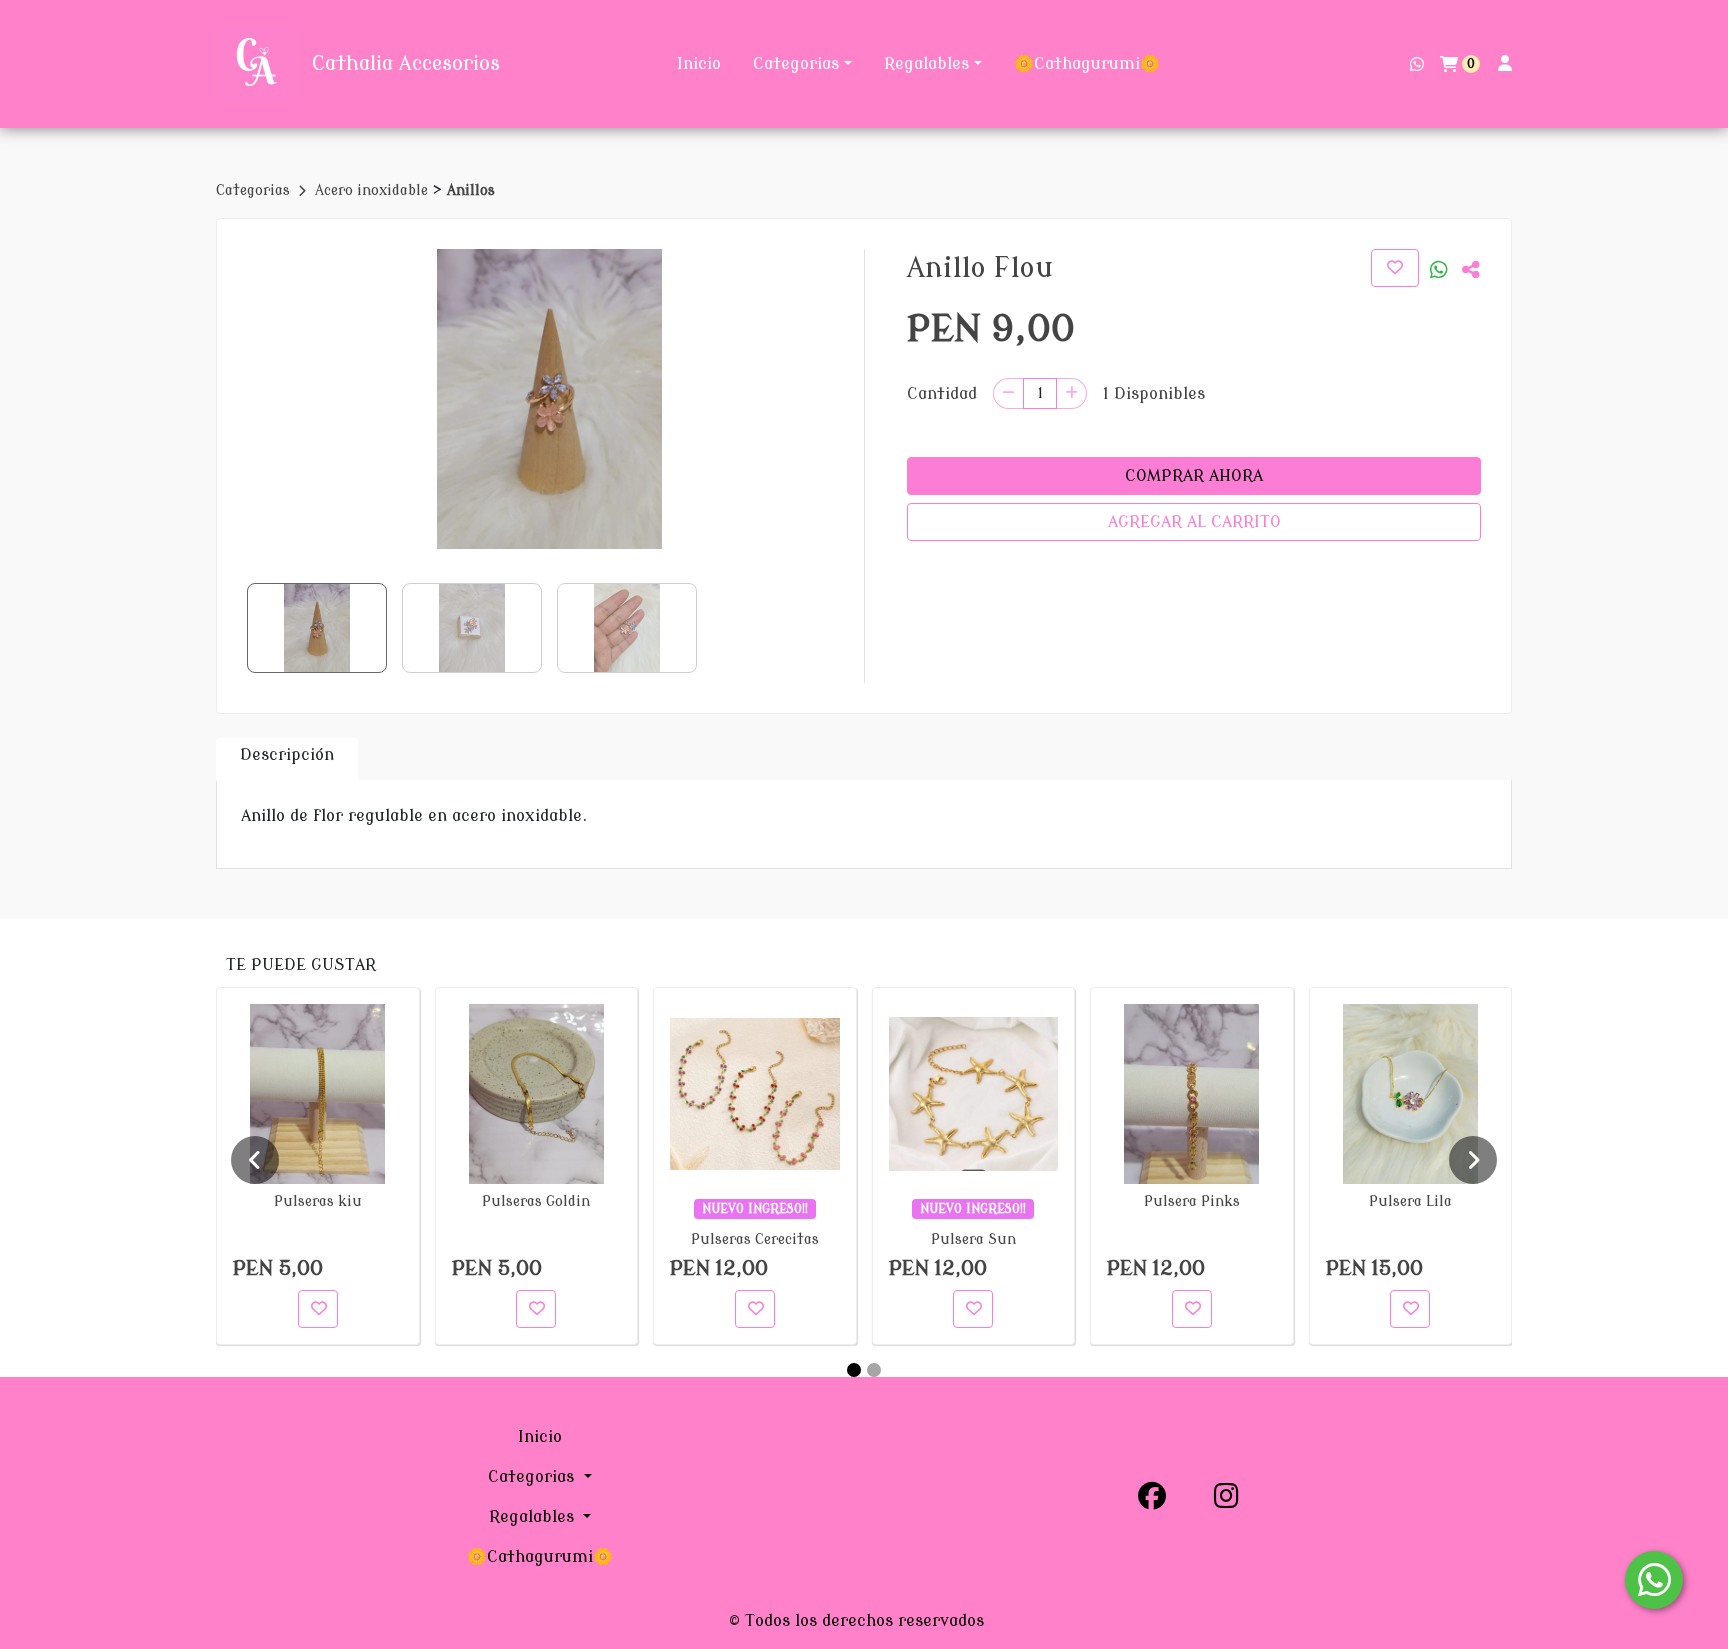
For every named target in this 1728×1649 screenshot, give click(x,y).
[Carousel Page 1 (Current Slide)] (854, 1370)
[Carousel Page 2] (874, 1370)
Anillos (471, 190)
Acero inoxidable (373, 190)
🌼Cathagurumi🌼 (1087, 64)
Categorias (796, 64)
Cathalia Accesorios (406, 63)
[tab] (287, 759)
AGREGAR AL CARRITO (1194, 522)
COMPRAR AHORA (1194, 476)
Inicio (699, 64)
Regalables (926, 64)
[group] (549, 399)
